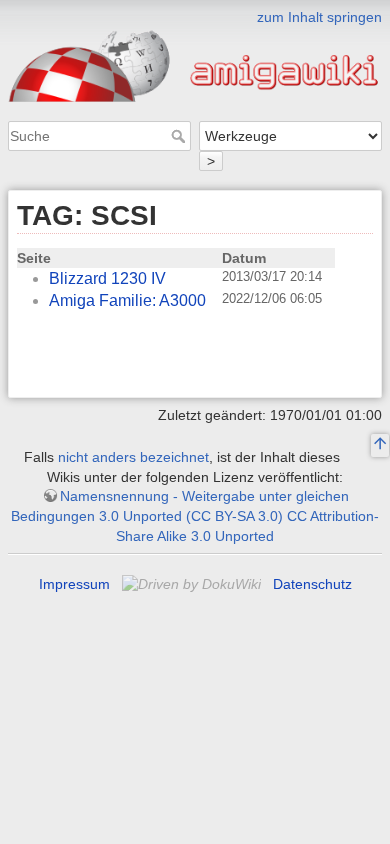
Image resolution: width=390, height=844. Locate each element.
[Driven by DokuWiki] (193, 584)
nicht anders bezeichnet (133, 457)
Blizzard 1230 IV (107, 278)
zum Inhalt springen (319, 17)
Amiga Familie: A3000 (127, 300)
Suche (180, 136)
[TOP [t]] (380, 446)
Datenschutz (312, 584)
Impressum (74, 584)
